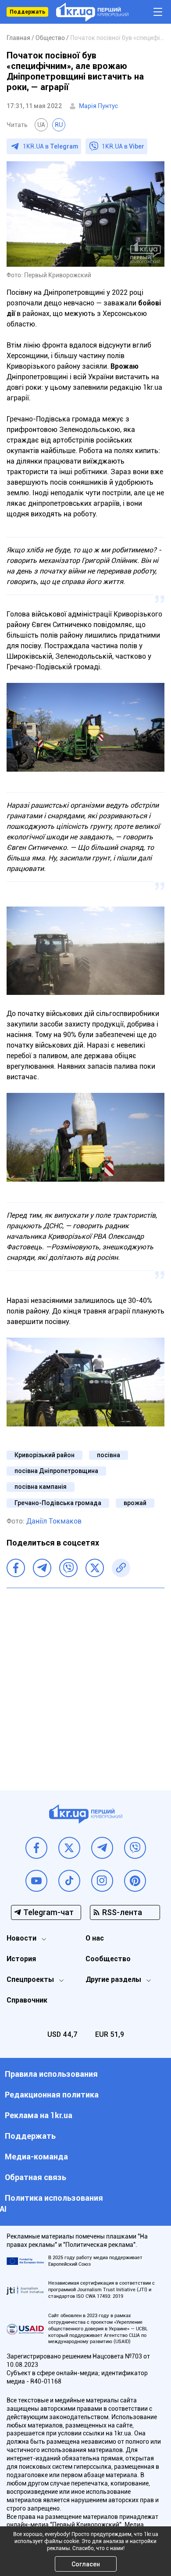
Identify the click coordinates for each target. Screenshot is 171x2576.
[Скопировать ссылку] (121, 1568)
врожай (135, 1503)
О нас (95, 1938)
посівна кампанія (41, 1487)
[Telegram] (42, 1568)
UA (41, 125)
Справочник (27, 2000)
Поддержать (27, 12)
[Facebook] (16, 1568)
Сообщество (108, 1959)
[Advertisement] (85, 1683)
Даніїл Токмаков (54, 1521)
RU (59, 125)
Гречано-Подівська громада (58, 1503)
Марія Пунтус (98, 106)
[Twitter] (95, 1568)
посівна (109, 1455)
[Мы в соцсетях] (36, 1848)
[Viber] (68, 1568)
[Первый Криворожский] (92, 12)
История (21, 1959)
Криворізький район (45, 1455)
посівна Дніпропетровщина (56, 1471)
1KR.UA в (50, 146)
